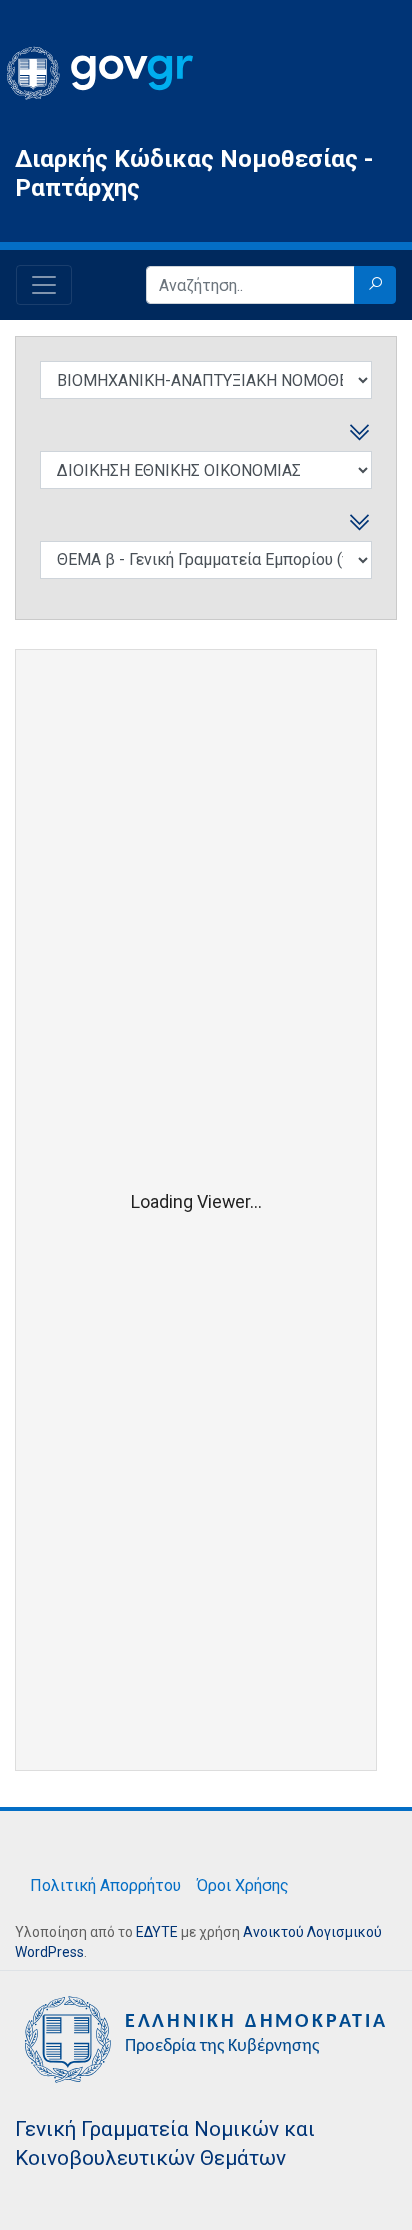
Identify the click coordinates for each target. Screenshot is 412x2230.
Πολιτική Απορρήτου (105, 1885)
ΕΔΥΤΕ (157, 1932)
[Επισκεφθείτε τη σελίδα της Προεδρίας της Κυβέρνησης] (206, 2037)
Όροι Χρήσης (243, 1885)
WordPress (49, 1952)
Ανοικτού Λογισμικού (312, 1932)
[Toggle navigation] (44, 285)
